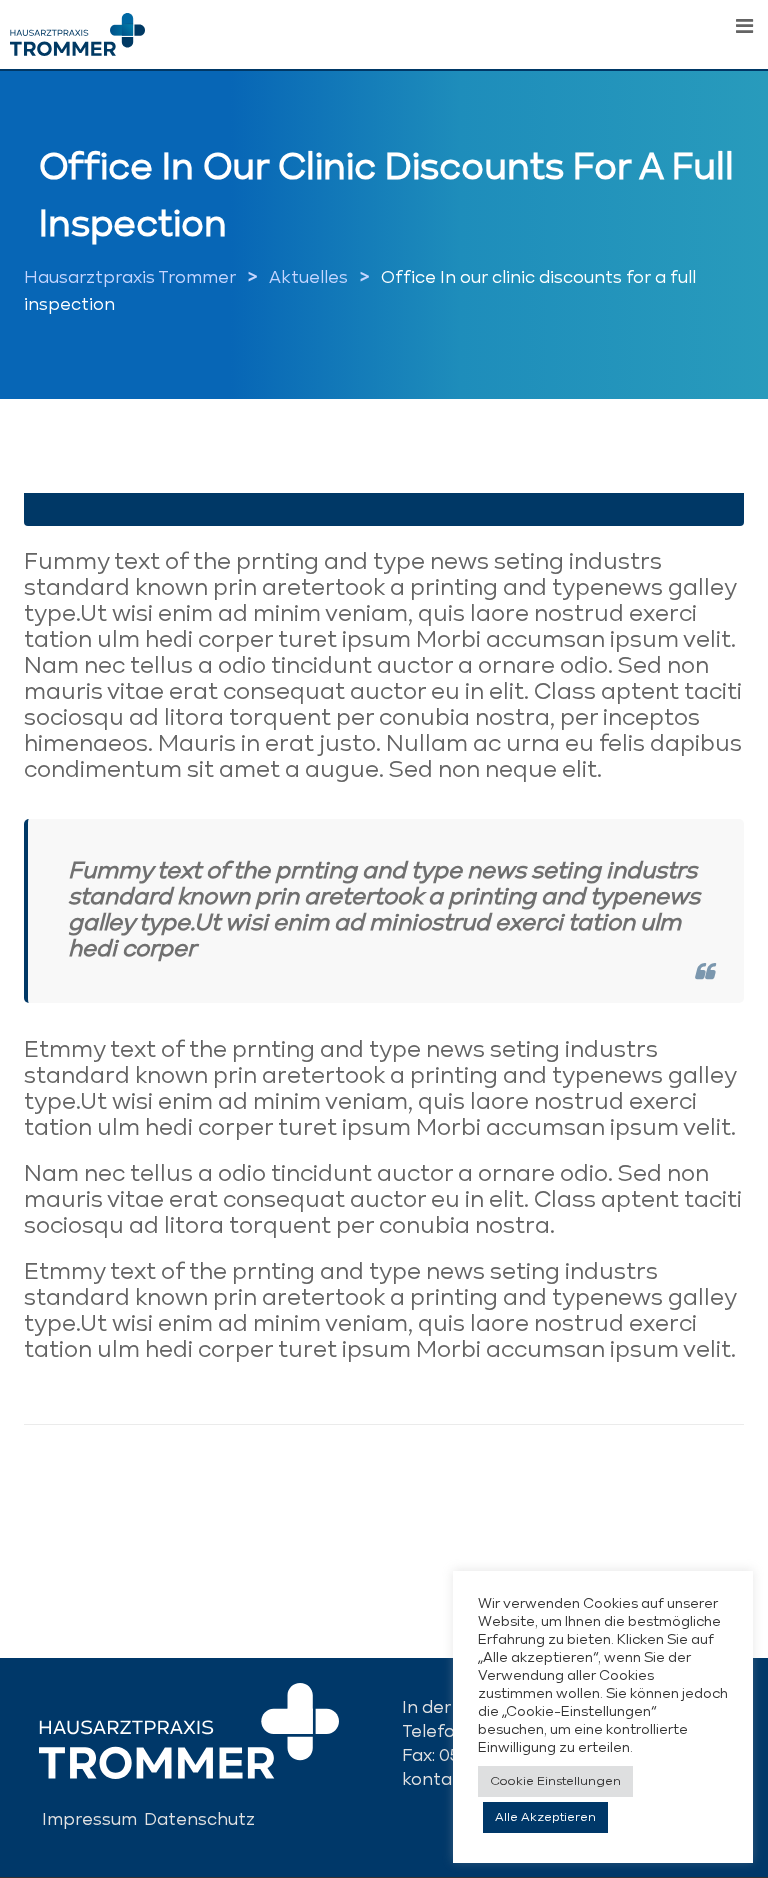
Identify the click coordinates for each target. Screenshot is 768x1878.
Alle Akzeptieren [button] (545, 1817)
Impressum (89, 1821)
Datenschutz (199, 1821)
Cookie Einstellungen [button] (555, 1781)
